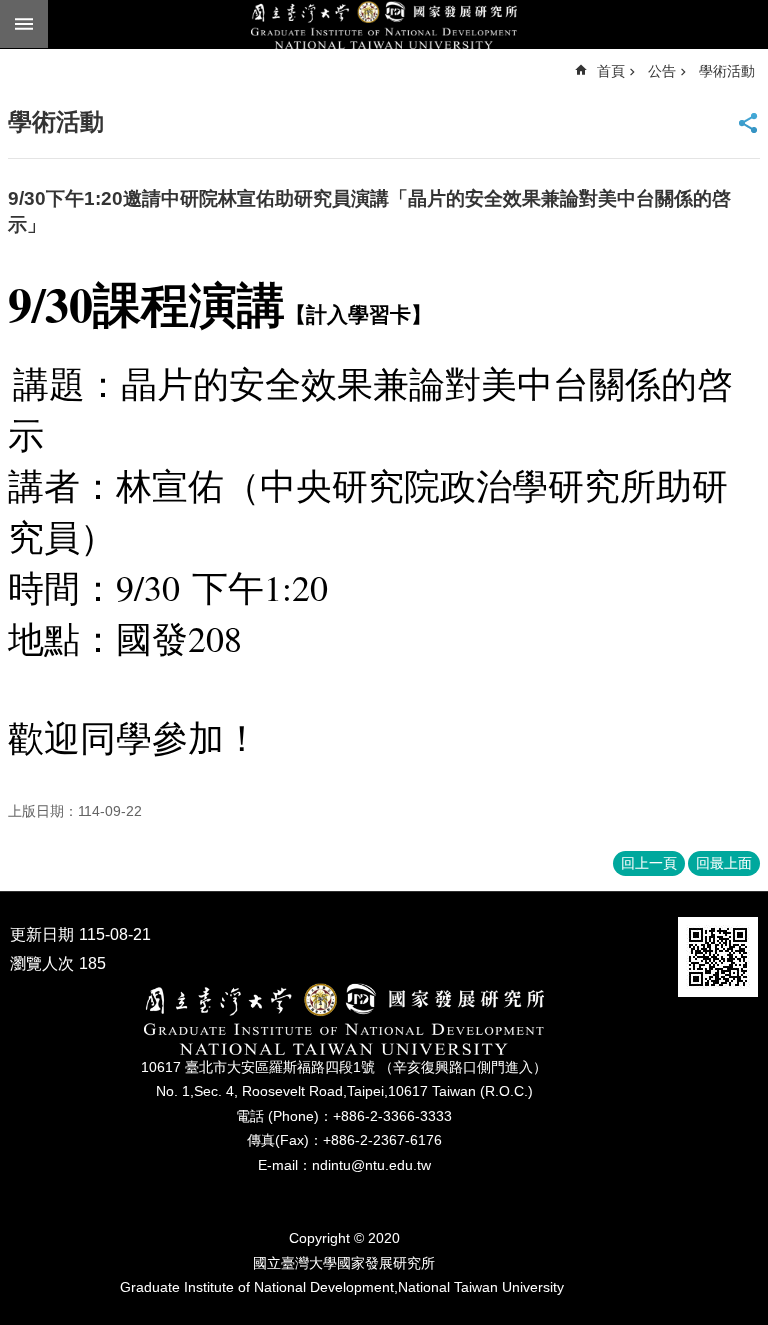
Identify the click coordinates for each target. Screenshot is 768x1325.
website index (24, 24)
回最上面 (724, 863)
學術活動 (727, 71)
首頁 (611, 71)
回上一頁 (649, 863)
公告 (662, 71)
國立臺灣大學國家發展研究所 (384, 25)
